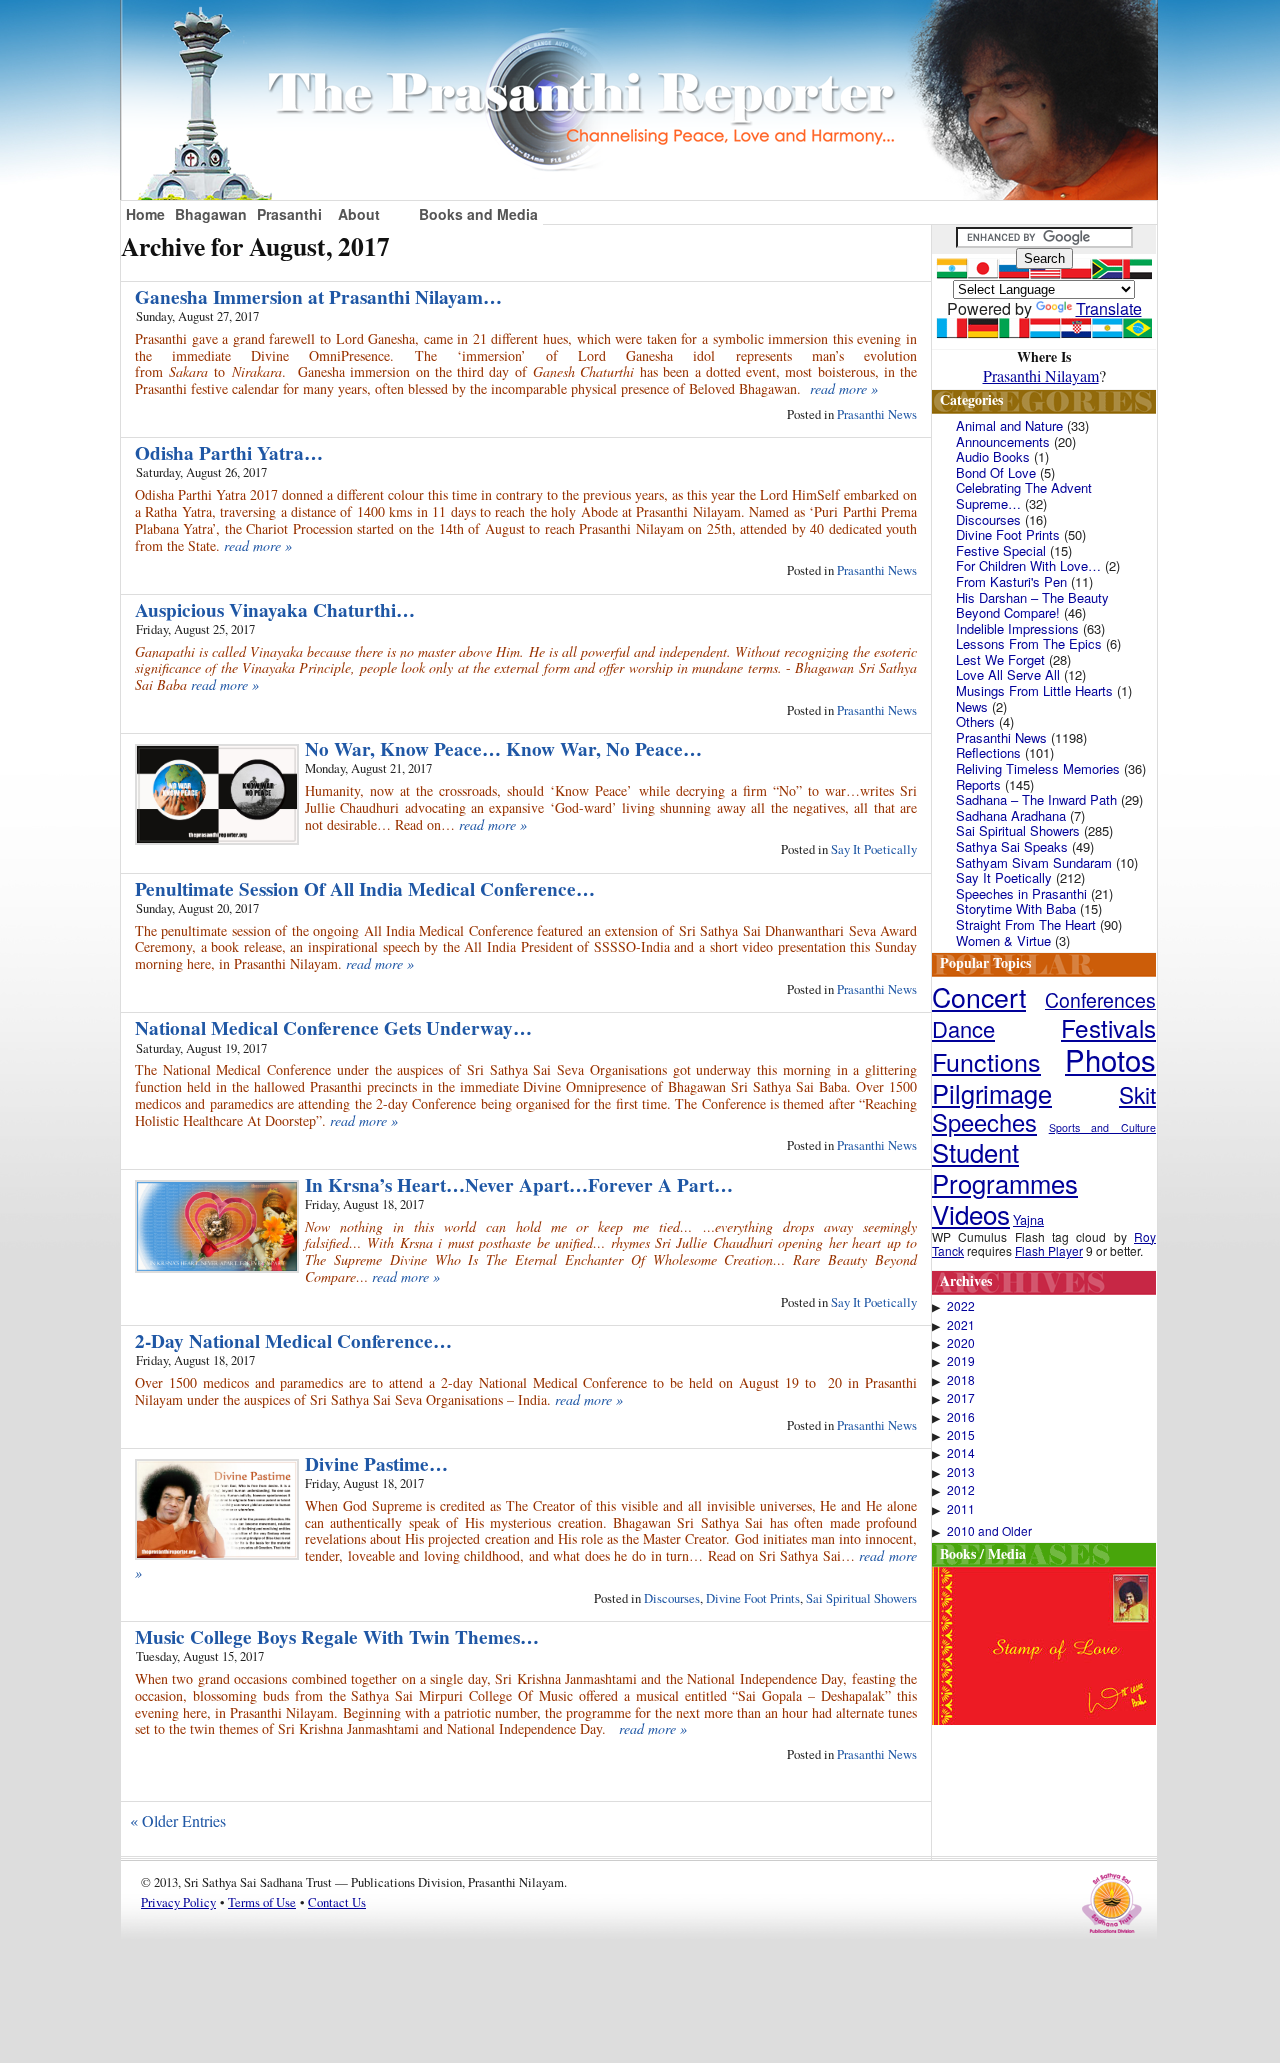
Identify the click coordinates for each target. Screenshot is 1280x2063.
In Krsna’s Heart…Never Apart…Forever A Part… (519, 1185)
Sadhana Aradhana (1011, 815)
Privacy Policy (178, 1902)
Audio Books (993, 456)
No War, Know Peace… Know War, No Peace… (503, 749)
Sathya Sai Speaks (1012, 846)
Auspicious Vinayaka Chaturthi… (275, 610)
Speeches (984, 1122)
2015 (961, 1435)
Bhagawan (211, 214)
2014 (961, 1453)
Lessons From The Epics (1029, 643)
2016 (961, 1417)
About (359, 214)
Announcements (1003, 441)
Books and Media (478, 214)
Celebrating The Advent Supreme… (1024, 495)
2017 (961, 1398)
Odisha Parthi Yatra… (229, 453)
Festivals (1108, 1027)
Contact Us (337, 1902)
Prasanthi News (877, 414)
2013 (961, 1472)
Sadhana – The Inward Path (1036, 799)
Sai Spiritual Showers (861, 1598)
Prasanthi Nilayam (1041, 375)
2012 (961, 1490)
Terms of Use (262, 1902)
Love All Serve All (1008, 674)
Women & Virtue (1003, 940)
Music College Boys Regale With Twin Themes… (337, 1637)
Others (975, 721)
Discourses (672, 1598)
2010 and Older (989, 1531)
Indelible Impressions (1017, 628)
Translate (1109, 308)
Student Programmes (1005, 1167)
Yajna (1028, 1219)
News (972, 706)
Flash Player (1049, 1250)
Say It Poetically (874, 849)
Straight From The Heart (1026, 924)
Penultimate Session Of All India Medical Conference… (365, 889)
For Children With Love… (1028, 565)
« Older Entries (178, 1820)
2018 (961, 1380)
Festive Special (1001, 550)
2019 (961, 1361)
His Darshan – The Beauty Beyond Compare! (1032, 605)
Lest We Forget (1000, 659)
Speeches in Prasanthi (1021, 893)
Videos (971, 1213)
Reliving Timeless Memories (1038, 768)
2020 (961, 1343)
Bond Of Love (996, 472)
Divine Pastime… (376, 1464)
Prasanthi (289, 214)
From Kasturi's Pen (1011, 581)
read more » (844, 388)
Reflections (988, 752)
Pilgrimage (992, 1093)
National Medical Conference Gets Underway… (333, 1028)
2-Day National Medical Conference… (293, 1341)
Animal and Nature (1009, 425)
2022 (961, 1306)
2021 (961, 1325)
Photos (1110, 1059)
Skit (1137, 1094)
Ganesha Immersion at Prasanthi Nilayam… (318, 297)
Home (145, 214)
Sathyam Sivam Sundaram (1034, 862)
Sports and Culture (1102, 1127)
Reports (978, 784)
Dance (963, 1028)
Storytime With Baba (1016, 908)
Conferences (1100, 1000)
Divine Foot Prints (753, 1598)
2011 (961, 1509)
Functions (986, 1061)
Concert (979, 996)
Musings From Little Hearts (1034, 690)
